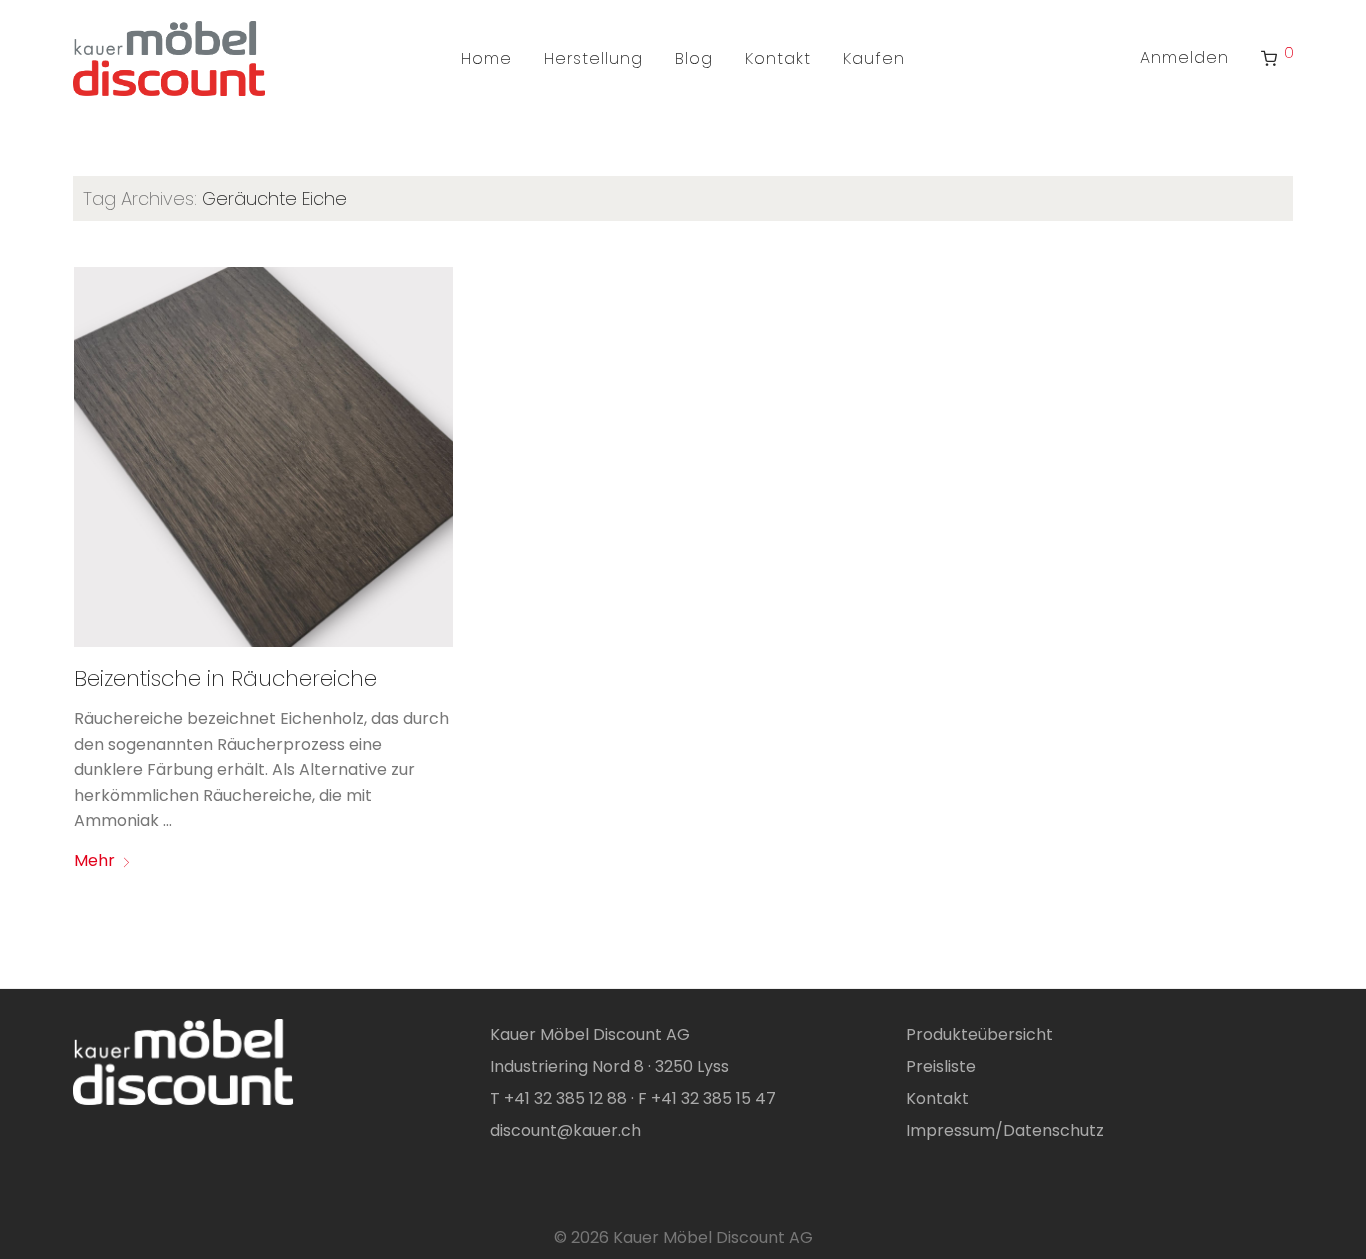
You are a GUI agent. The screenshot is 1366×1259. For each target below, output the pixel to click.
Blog (694, 58)
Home (486, 58)
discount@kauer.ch (565, 1130)
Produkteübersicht (979, 1034)
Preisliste (941, 1066)
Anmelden (1184, 57)
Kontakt (778, 58)
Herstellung (593, 58)
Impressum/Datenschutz (1005, 1130)
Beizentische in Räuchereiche (225, 678)
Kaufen (874, 58)
